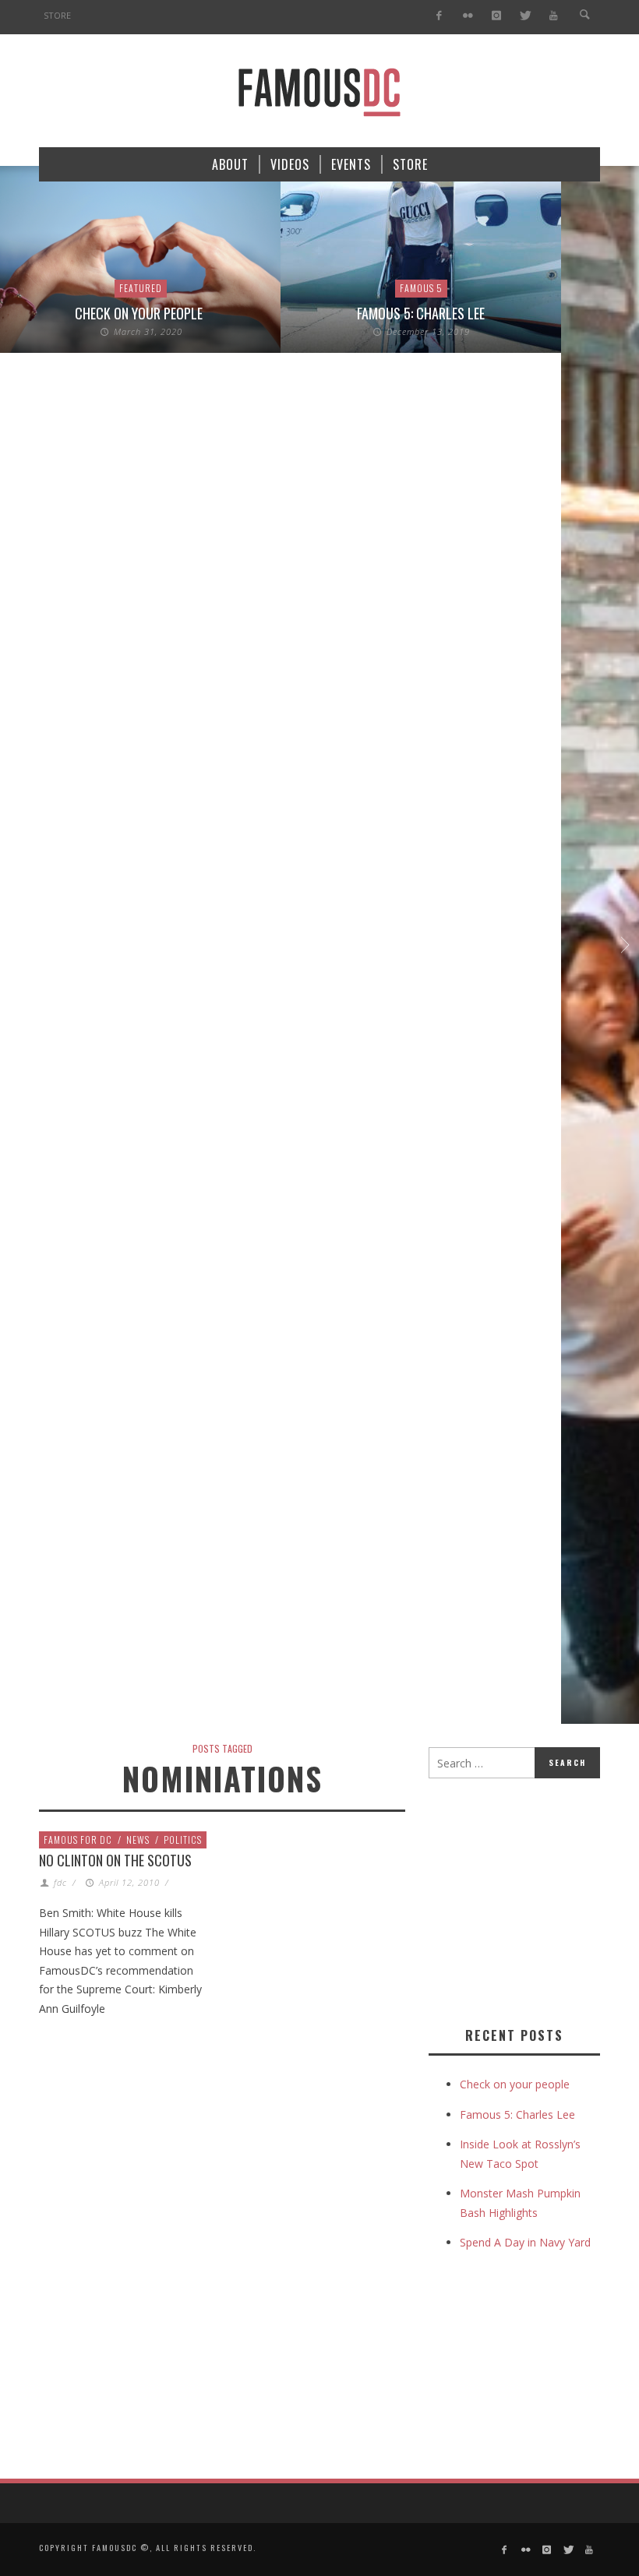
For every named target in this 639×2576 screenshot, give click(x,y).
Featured (141, 288)
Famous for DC (78, 1839)
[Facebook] (439, 16)
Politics (183, 1839)
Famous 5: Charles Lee (421, 313)
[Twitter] (525, 16)
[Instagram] (496, 16)
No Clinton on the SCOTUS (115, 1860)
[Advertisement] (534, 1899)
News (138, 1839)
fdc (60, 1882)
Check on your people (140, 313)
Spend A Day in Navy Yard (525, 2242)
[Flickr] (468, 16)
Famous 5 (421, 288)
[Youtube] (554, 16)
